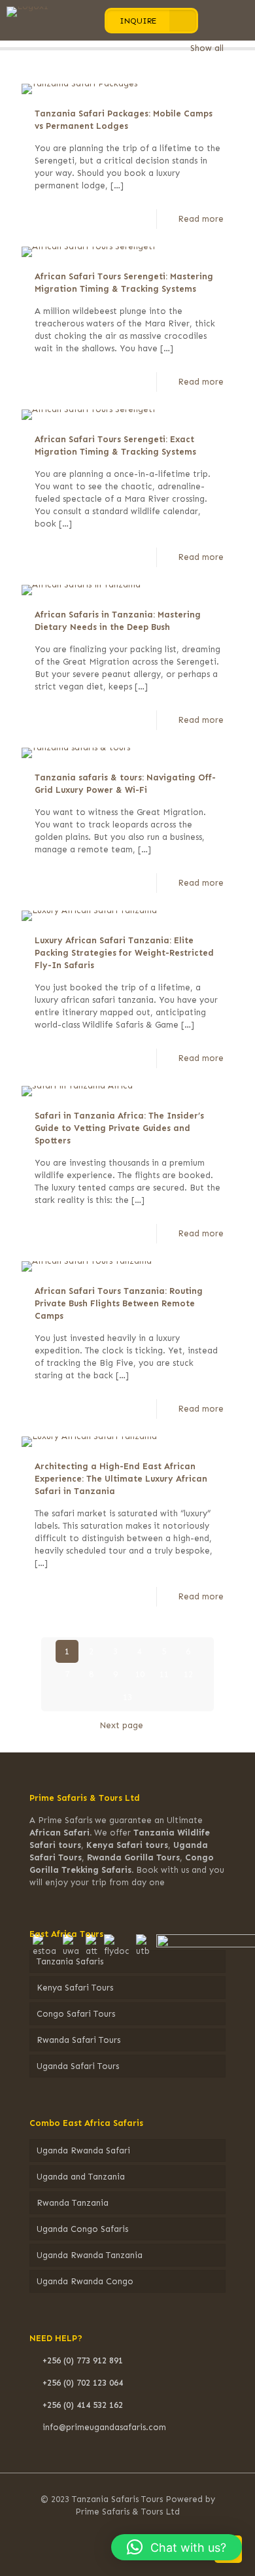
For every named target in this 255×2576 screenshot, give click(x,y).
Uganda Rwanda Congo (85, 2281)
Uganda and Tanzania (81, 2177)
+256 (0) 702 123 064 (83, 2383)
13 (127, 1697)
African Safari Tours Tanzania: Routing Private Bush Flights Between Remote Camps (119, 1303)
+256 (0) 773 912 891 (83, 2360)
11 (164, 1674)
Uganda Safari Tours (78, 2066)
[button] (177, 2547)
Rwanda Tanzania (73, 2203)
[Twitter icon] (101, 2530)
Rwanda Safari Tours (78, 2040)
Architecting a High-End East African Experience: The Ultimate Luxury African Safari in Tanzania (121, 1479)
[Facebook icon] (83, 2530)
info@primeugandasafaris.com (104, 2427)
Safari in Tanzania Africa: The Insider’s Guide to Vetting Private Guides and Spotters (119, 1128)
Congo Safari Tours (76, 2014)
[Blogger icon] (172, 2530)
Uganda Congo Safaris (82, 2229)
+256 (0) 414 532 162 (83, 2405)
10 (140, 1674)
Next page (121, 1725)
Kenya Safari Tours (75, 1988)
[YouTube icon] (119, 2530)
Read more (201, 219)
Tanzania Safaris (70, 1961)
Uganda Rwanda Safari (83, 2150)
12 (188, 1674)
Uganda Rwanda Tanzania (90, 2255)
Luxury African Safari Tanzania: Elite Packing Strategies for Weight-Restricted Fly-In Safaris (124, 953)
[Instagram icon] (136, 2530)
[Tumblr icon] (154, 2530)
